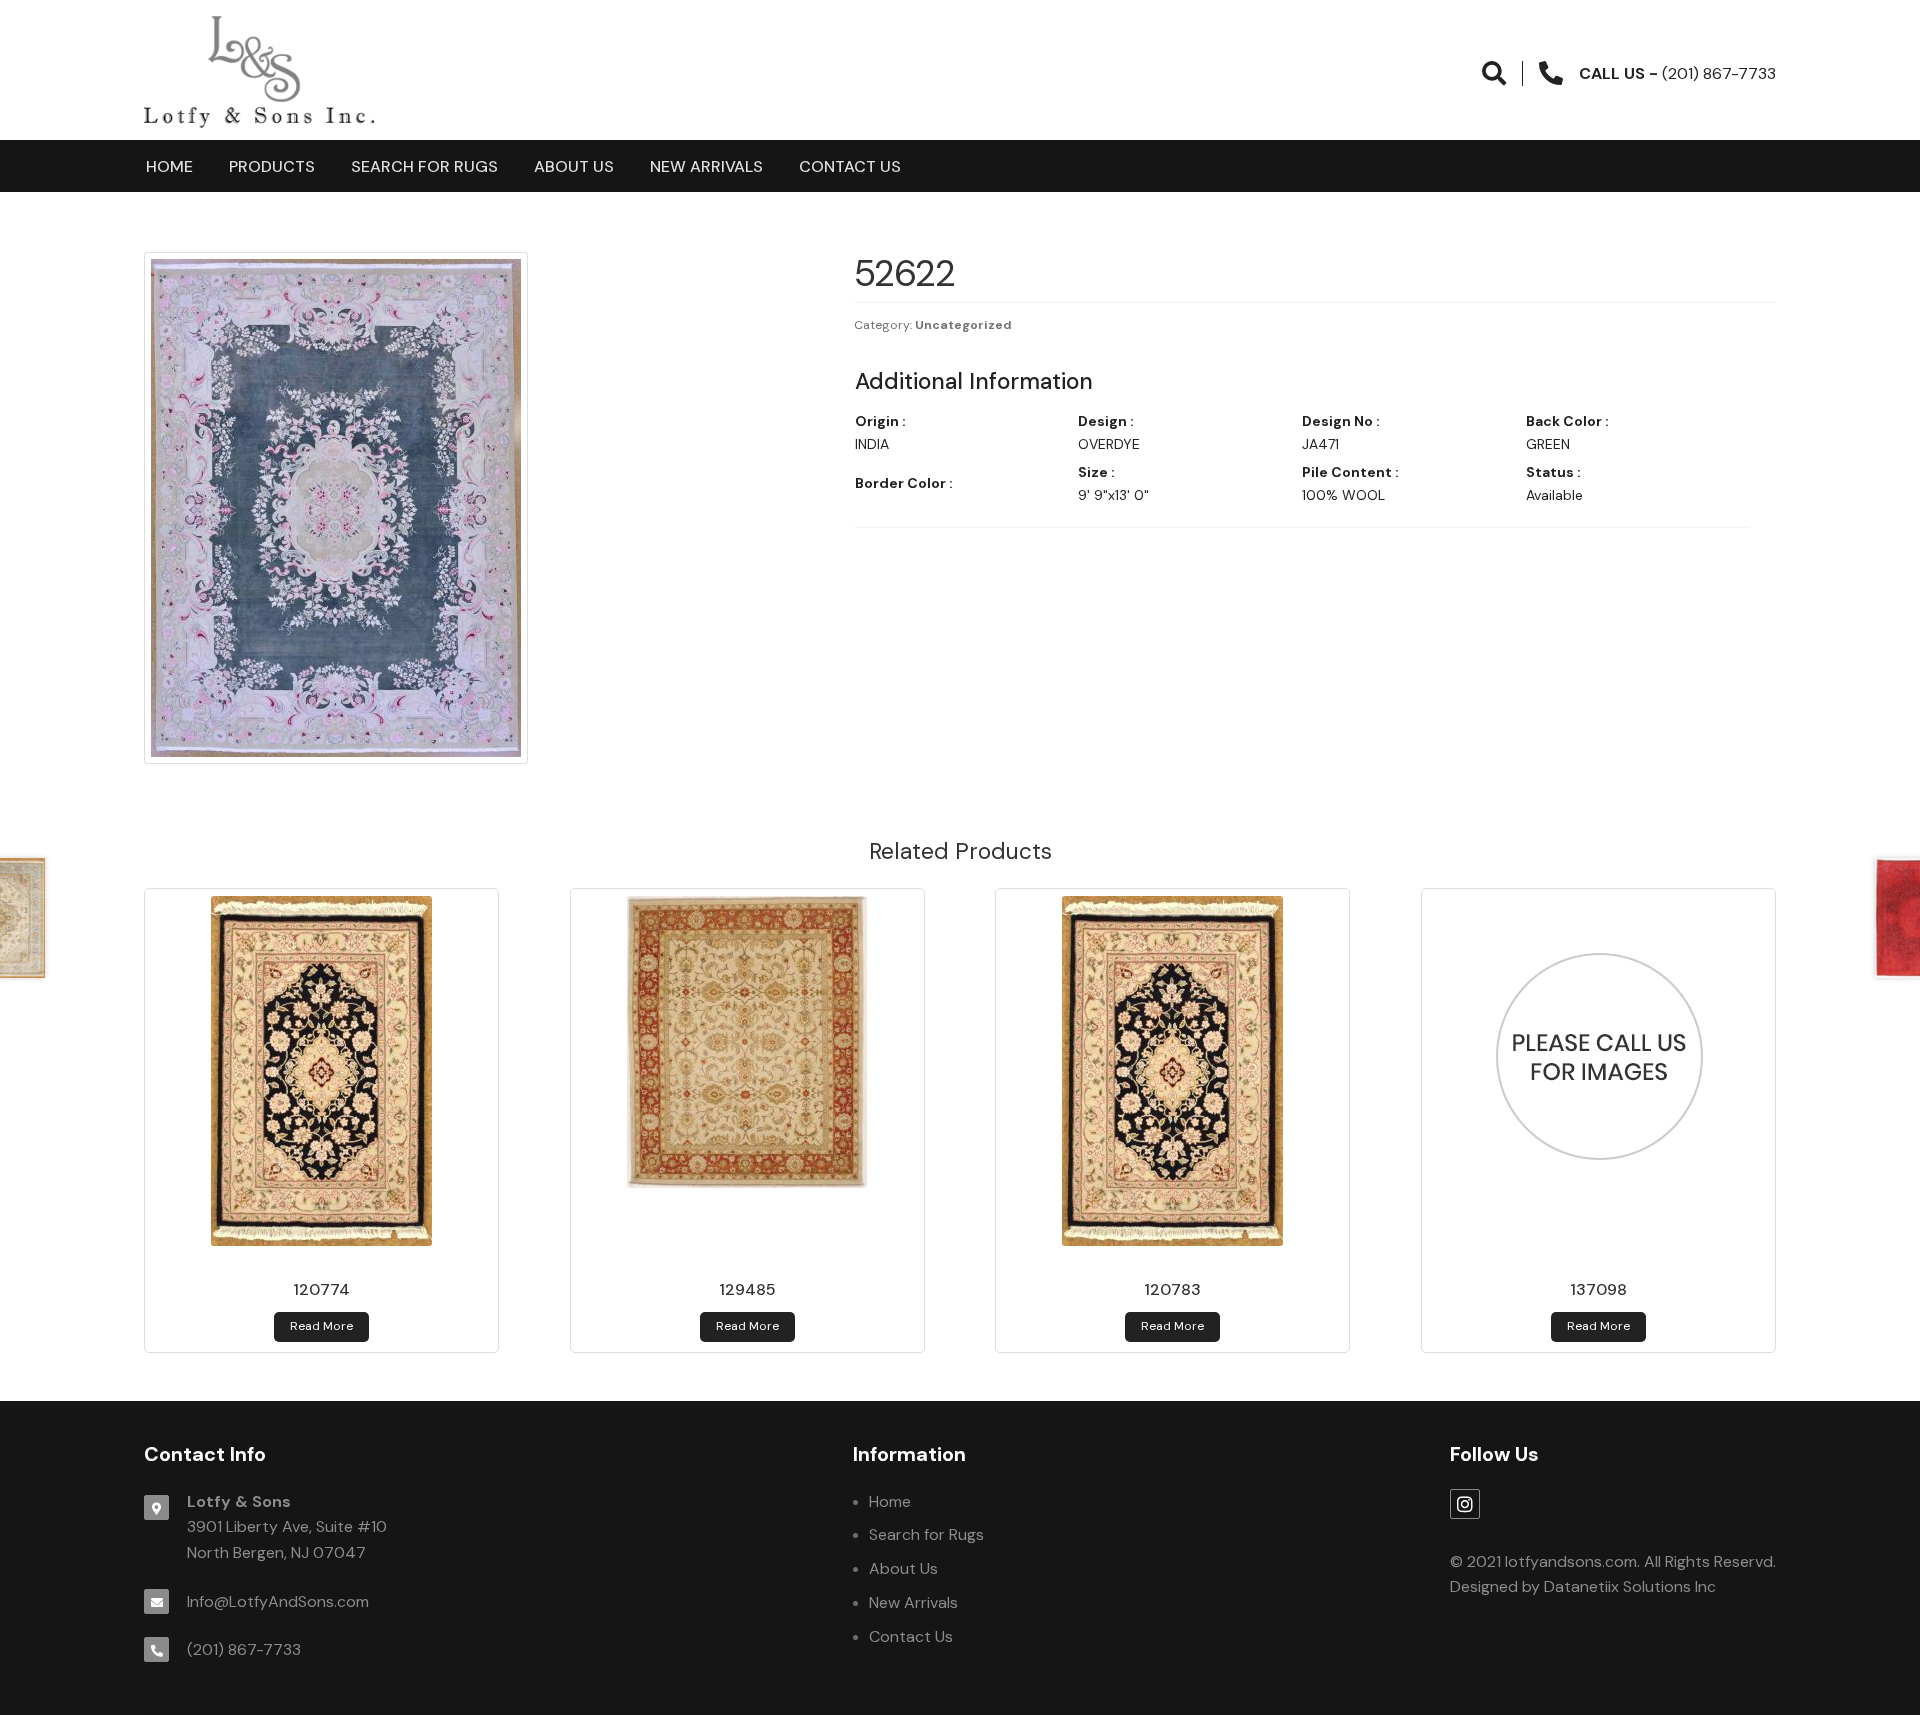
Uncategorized (963, 325)
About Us (574, 166)
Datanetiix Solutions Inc (1630, 1586)
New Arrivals (706, 166)
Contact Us (850, 166)
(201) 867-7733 (244, 1649)
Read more (321, 1326)
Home (169, 166)
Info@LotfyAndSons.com (278, 1601)
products (272, 166)
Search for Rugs (424, 166)
